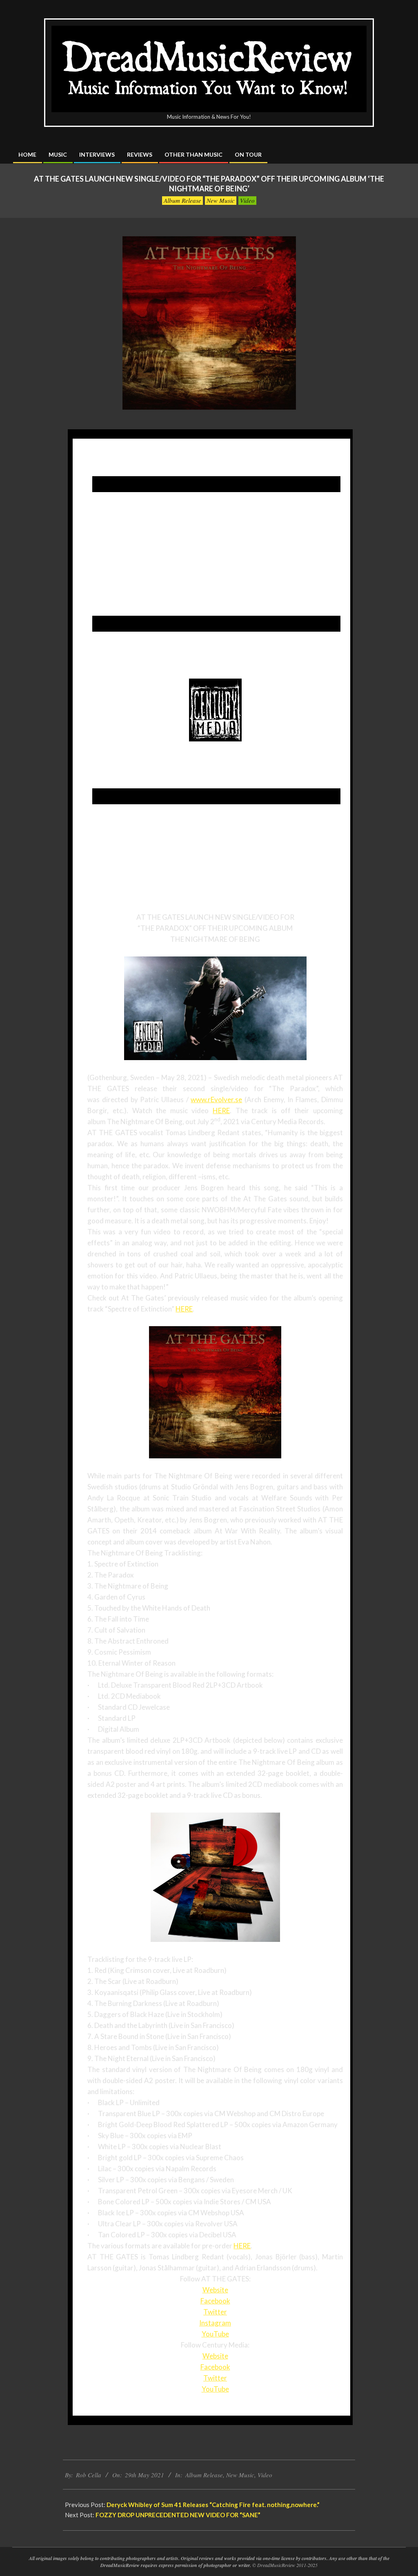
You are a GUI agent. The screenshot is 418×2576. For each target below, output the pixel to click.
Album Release (182, 200)
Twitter (215, 2312)
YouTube (215, 2334)
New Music (221, 200)
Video (247, 200)
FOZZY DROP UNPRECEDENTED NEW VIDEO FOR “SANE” (178, 2515)
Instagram (215, 2323)
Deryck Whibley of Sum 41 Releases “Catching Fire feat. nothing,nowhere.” (213, 2505)
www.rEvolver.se (216, 1099)
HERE (221, 1110)
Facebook (215, 2301)
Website (215, 2290)
